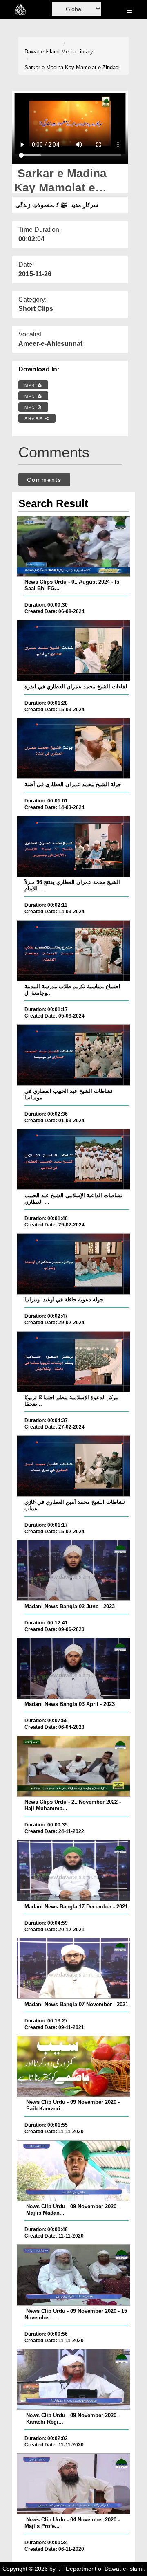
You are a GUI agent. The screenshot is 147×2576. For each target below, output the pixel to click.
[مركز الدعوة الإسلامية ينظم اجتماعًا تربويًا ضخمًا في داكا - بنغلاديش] (73, 1362)
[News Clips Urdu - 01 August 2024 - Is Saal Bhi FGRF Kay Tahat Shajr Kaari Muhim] (73, 546)
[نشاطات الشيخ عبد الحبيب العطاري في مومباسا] (73, 1055)
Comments (44, 480)
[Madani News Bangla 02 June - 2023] (73, 1570)
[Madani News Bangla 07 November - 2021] (73, 1968)
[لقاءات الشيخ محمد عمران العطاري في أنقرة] (73, 651)
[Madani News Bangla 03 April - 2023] (73, 1668)
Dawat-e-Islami (42, 52)
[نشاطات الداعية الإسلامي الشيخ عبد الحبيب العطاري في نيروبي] (73, 1159)
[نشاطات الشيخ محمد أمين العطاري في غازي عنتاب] (73, 1466)
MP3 (31, 396)
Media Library (77, 52)
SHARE (35, 419)
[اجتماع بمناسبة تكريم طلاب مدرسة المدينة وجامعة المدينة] (73, 951)
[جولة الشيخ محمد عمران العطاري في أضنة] (73, 748)
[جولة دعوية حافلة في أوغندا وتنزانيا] (73, 1264)
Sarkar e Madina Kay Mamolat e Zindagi (72, 67)
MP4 (31, 385)
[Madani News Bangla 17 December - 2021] (73, 1870)
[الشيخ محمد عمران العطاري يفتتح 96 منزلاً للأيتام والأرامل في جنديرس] (73, 846)
